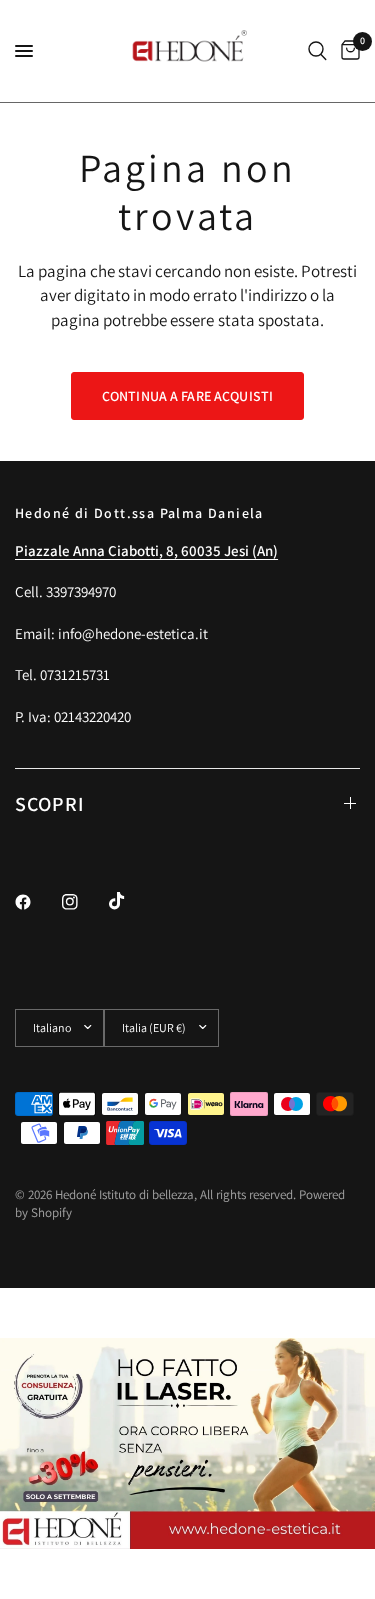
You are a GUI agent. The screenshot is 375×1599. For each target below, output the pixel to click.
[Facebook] (37, 902)
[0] (347, 51)
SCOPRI (49, 804)
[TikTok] (131, 901)
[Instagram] (84, 902)
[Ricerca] (317, 51)
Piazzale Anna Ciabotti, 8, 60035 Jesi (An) (146, 550)
